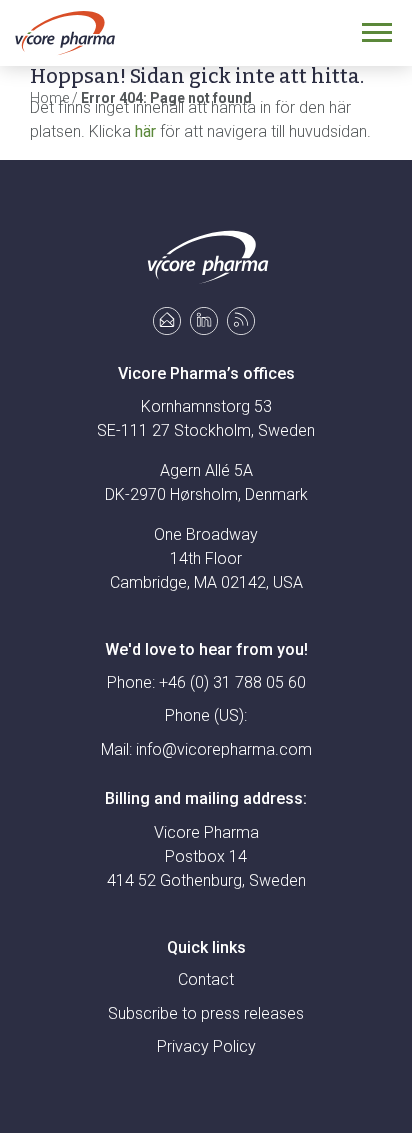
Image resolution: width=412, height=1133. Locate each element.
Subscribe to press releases (206, 1013)
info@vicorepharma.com (224, 749)
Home (49, 98)
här (145, 131)
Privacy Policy (206, 1046)
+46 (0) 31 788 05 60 (232, 682)
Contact (206, 979)
